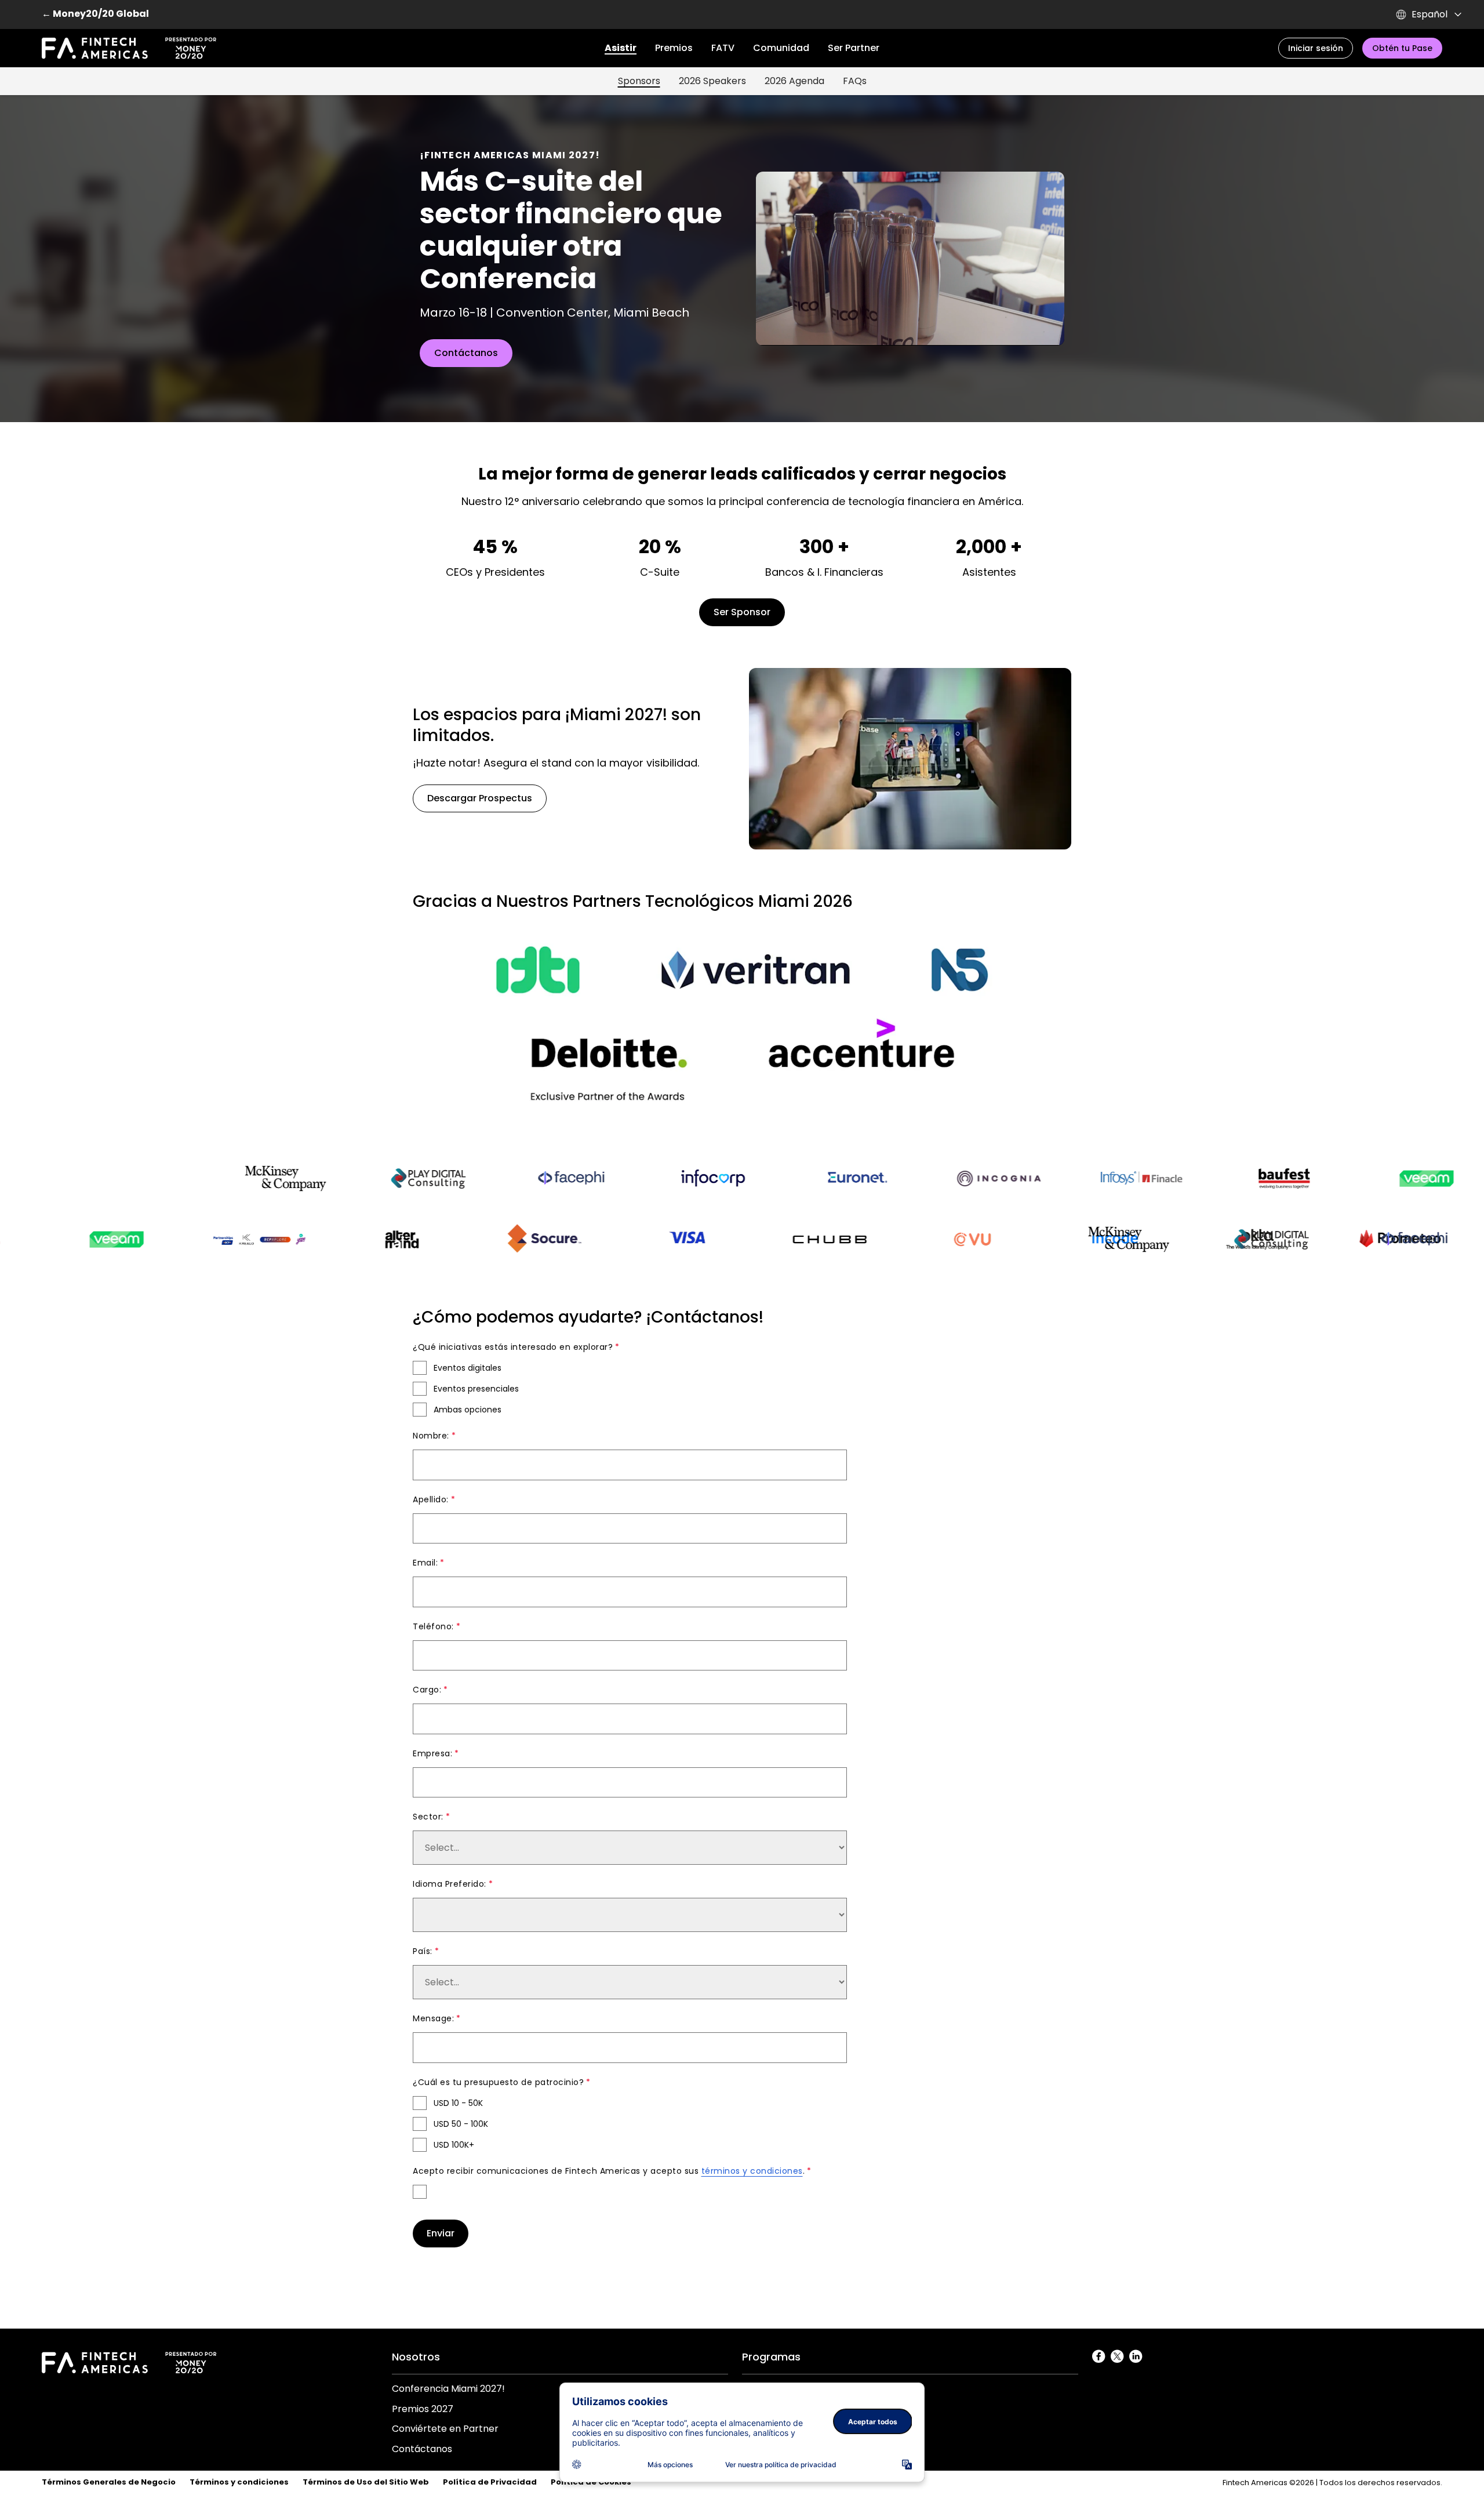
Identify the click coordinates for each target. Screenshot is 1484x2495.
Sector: (428, 1817)
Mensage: (433, 2018)
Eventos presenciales (476, 1389)
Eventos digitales (468, 1368)
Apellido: (431, 1499)
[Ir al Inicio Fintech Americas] (129, 48)
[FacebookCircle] (1099, 2357)
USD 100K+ (454, 2145)
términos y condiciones (752, 2171)
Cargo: (427, 1690)
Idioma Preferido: (450, 1884)
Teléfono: (433, 1626)
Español (1430, 14)
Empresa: (432, 1753)
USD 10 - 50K (458, 2103)
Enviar (441, 2233)
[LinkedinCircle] (1136, 2357)
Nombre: (431, 1436)
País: (423, 1951)
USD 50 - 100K (461, 2124)
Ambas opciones (468, 1410)
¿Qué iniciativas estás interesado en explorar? (513, 1347)
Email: (425, 1563)
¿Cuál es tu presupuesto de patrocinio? (498, 2082)
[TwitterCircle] (1118, 2357)
